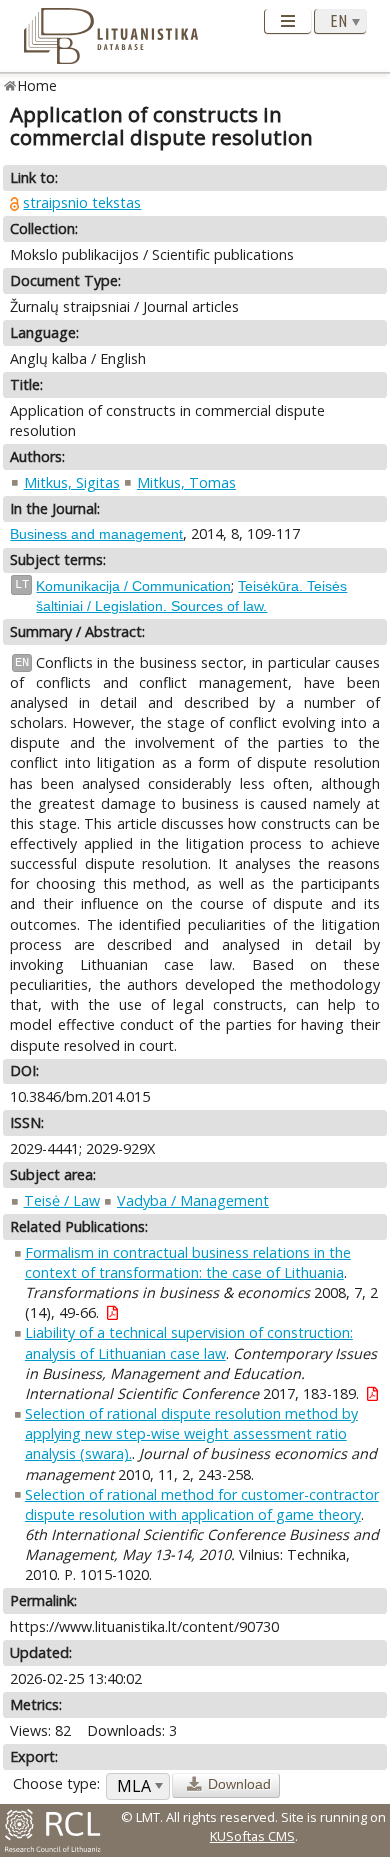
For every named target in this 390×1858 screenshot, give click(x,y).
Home (37, 85)
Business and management (96, 534)
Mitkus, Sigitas (72, 482)
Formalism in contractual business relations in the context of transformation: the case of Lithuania (188, 1262)
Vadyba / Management (193, 1200)
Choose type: (56, 1783)
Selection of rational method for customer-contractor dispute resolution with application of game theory (202, 1504)
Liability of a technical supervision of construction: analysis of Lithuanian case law (189, 1342)
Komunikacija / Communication (133, 586)
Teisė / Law (62, 1200)
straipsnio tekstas (82, 202)
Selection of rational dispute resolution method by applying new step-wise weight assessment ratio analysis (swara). (191, 1433)
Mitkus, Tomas (186, 482)
